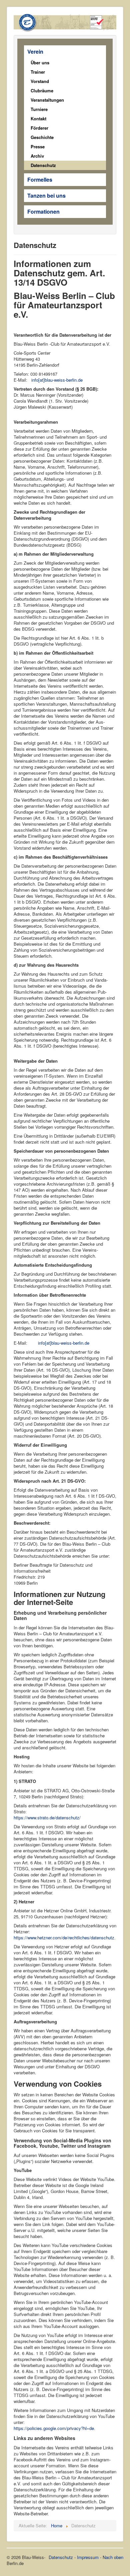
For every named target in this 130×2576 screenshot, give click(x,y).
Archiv (37, 156)
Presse (38, 146)
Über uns (40, 62)
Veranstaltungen (47, 100)
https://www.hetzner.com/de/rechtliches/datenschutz (64, 1937)
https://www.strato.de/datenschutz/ (47, 1817)
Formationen (43, 211)
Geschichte (42, 137)
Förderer (39, 128)
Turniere (39, 109)
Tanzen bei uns (46, 195)
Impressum (88, 2557)
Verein (35, 51)
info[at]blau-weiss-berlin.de (57, 380)
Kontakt (38, 118)
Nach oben (113, 2557)
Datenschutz (43, 165)
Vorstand (40, 81)
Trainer (38, 72)
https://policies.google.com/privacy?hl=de (54, 2428)
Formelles (40, 179)
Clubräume (42, 90)
